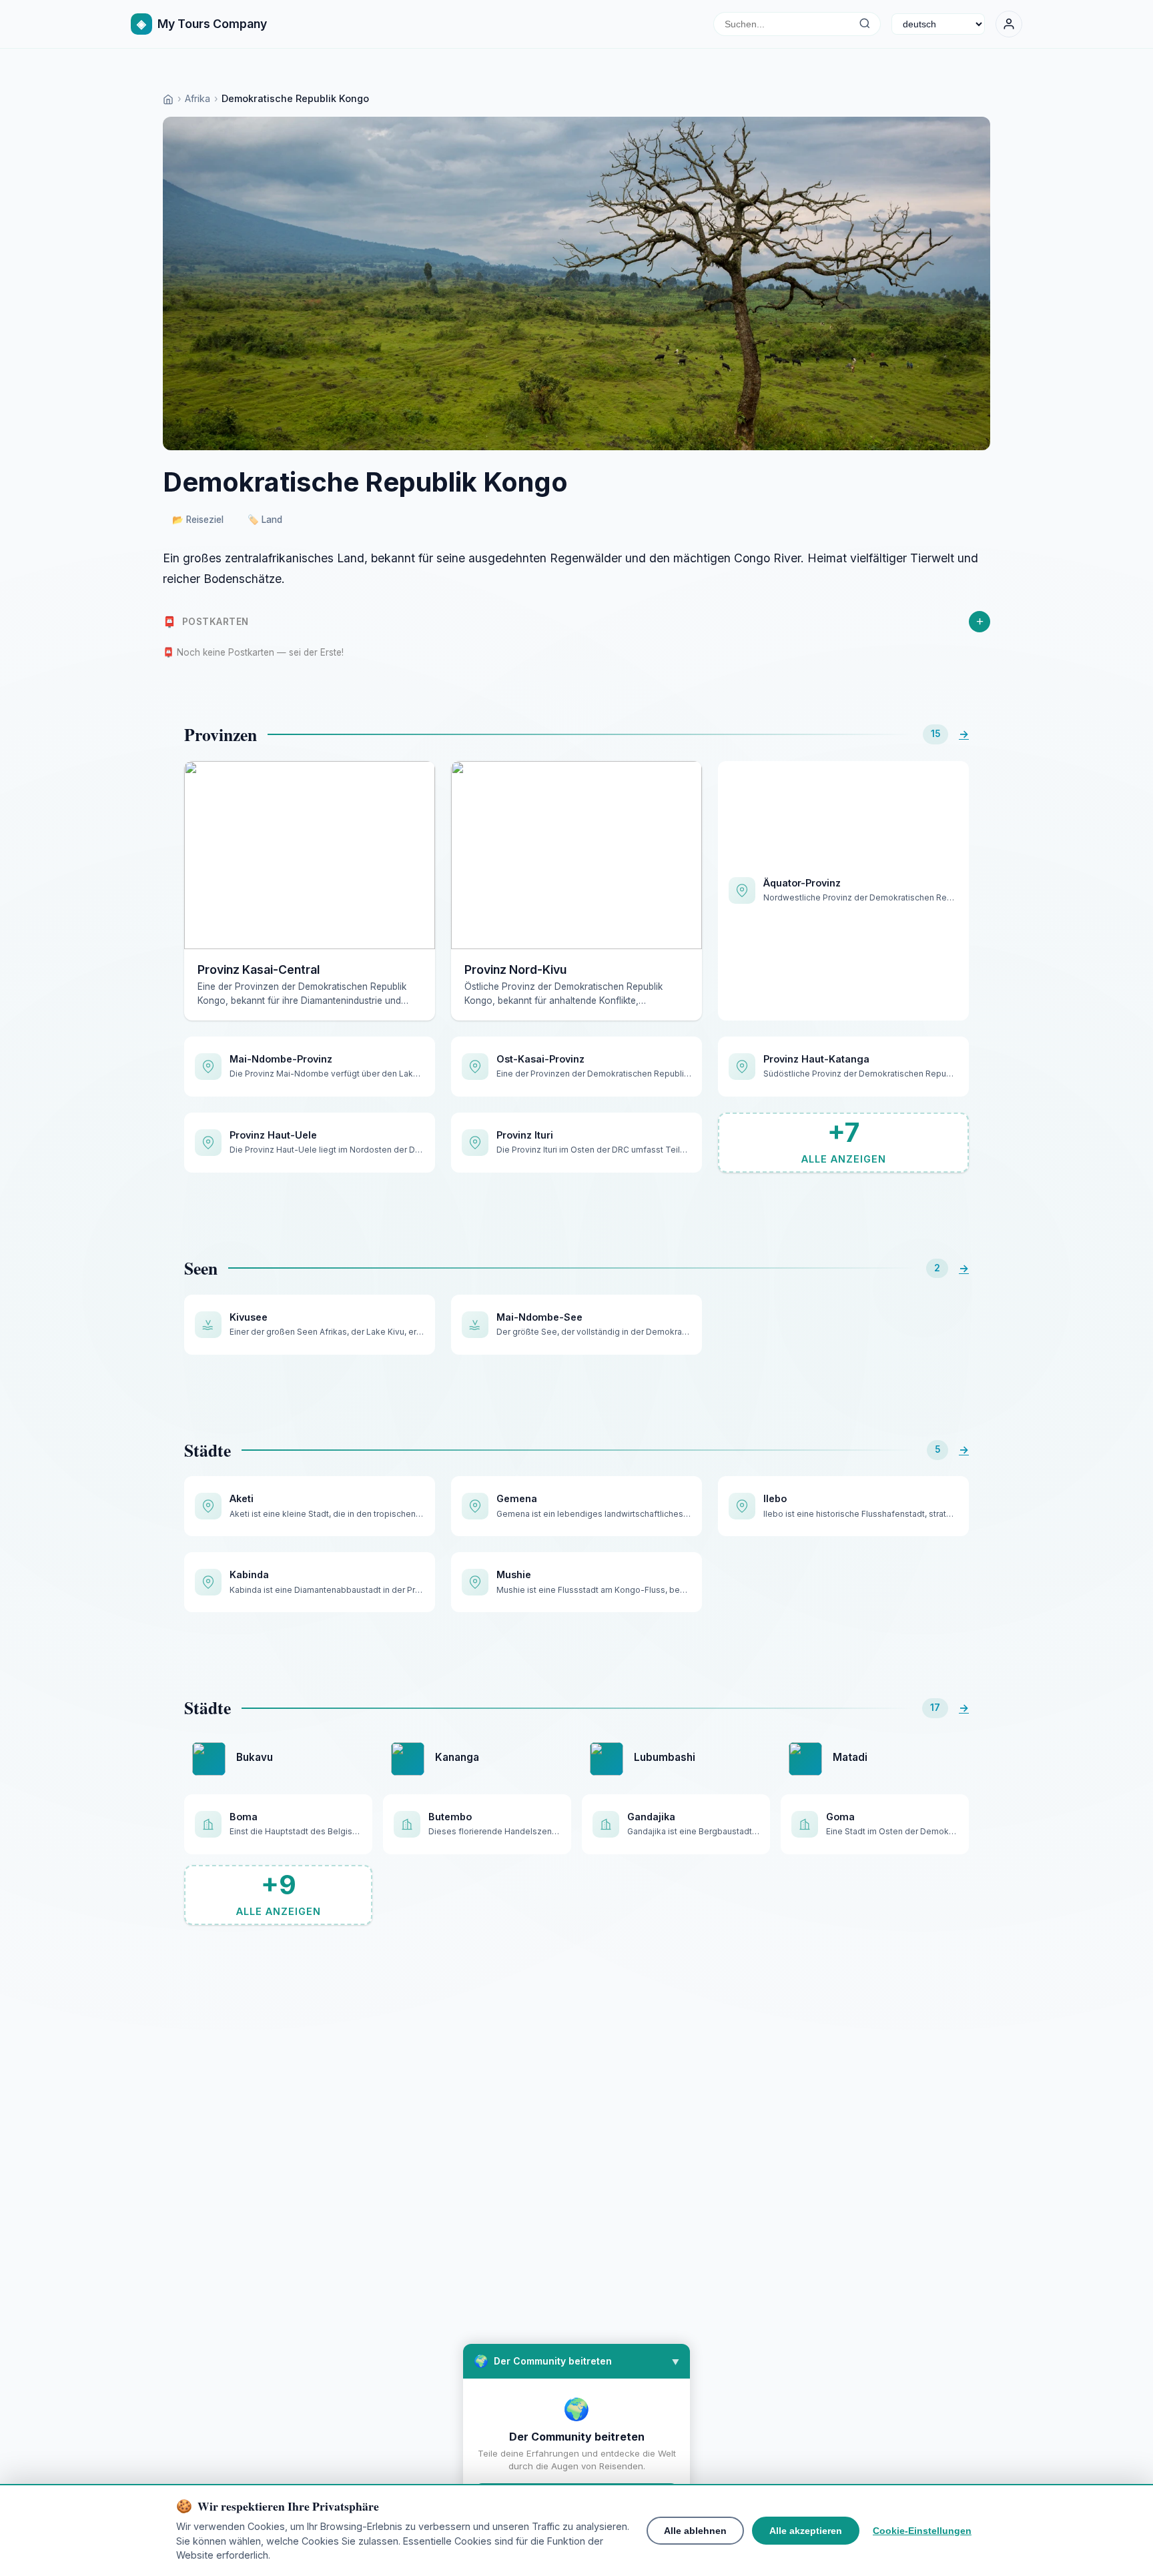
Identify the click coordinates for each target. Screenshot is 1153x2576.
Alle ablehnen (695, 2531)
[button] (576, 2361)
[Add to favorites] (415, 781)
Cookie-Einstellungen (922, 2531)
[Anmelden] (1009, 24)
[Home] (168, 98)
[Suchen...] (864, 24)
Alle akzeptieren (806, 2531)
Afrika (198, 98)
